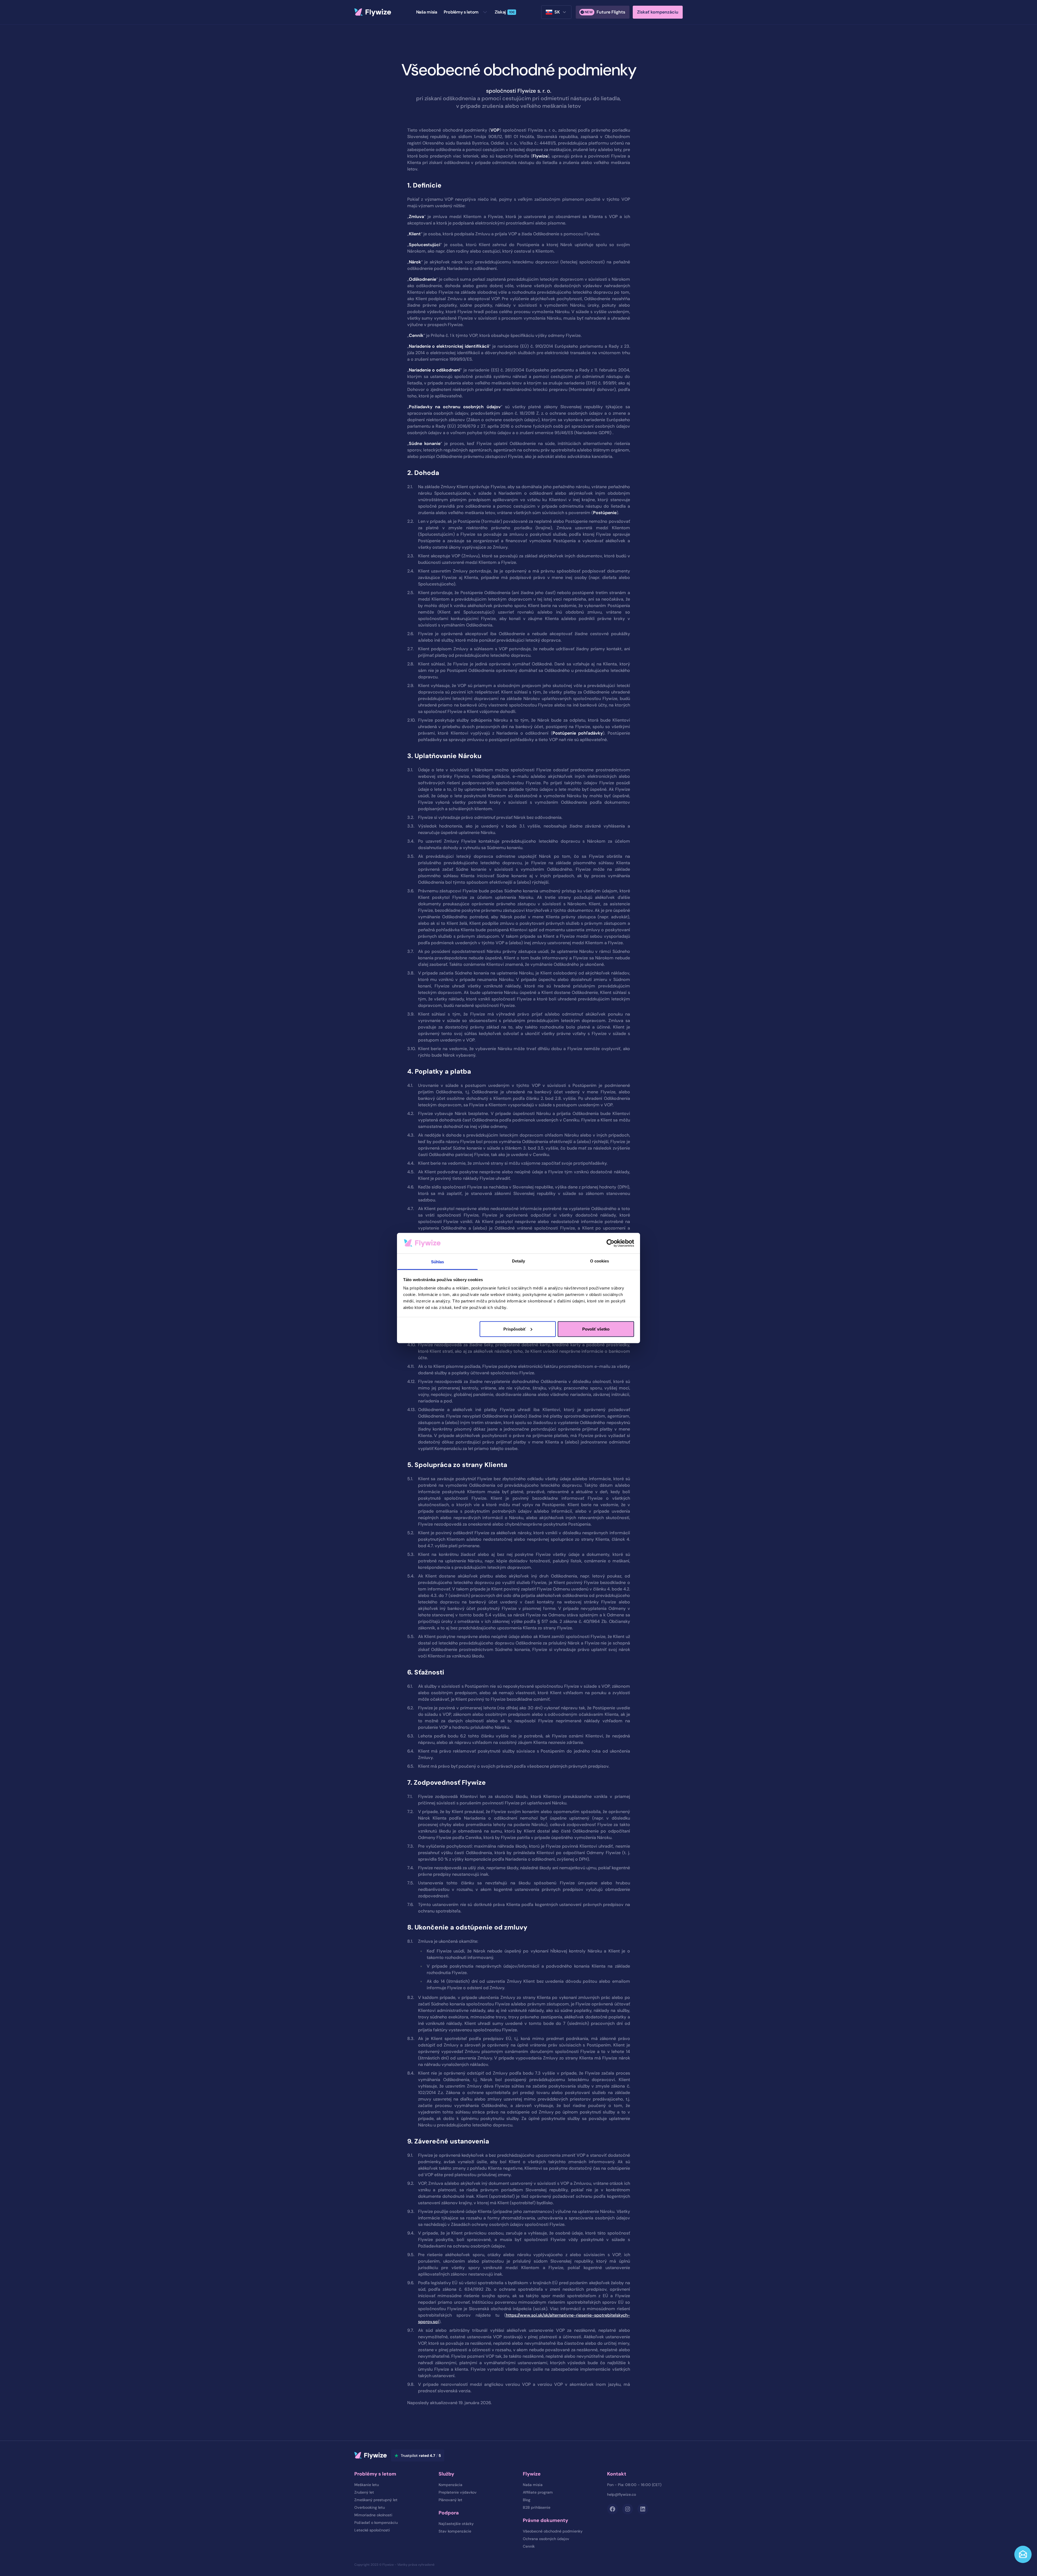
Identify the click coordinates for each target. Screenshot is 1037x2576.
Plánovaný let (450, 2500)
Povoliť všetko (596, 1329)
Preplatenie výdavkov (458, 2492)
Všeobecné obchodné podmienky (553, 2531)
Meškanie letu (367, 2485)
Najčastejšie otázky (456, 2524)
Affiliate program (538, 2492)
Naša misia (533, 2485)
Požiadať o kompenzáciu (376, 2523)
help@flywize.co (622, 2494)
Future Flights (605, 12)
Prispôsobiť (515, 1329)
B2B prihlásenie (537, 2507)
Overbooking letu (370, 2507)
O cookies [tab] (600, 1261)
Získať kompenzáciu (658, 12)
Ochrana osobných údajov (546, 2539)
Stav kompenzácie (455, 2531)
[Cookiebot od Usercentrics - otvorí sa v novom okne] (610, 1243)
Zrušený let (364, 2492)
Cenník (529, 2546)
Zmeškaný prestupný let (376, 2500)
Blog (527, 2500)
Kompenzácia (450, 2485)
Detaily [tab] (519, 1261)
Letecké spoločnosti (372, 2530)
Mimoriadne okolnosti (373, 2515)
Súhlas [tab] (438, 1262)
